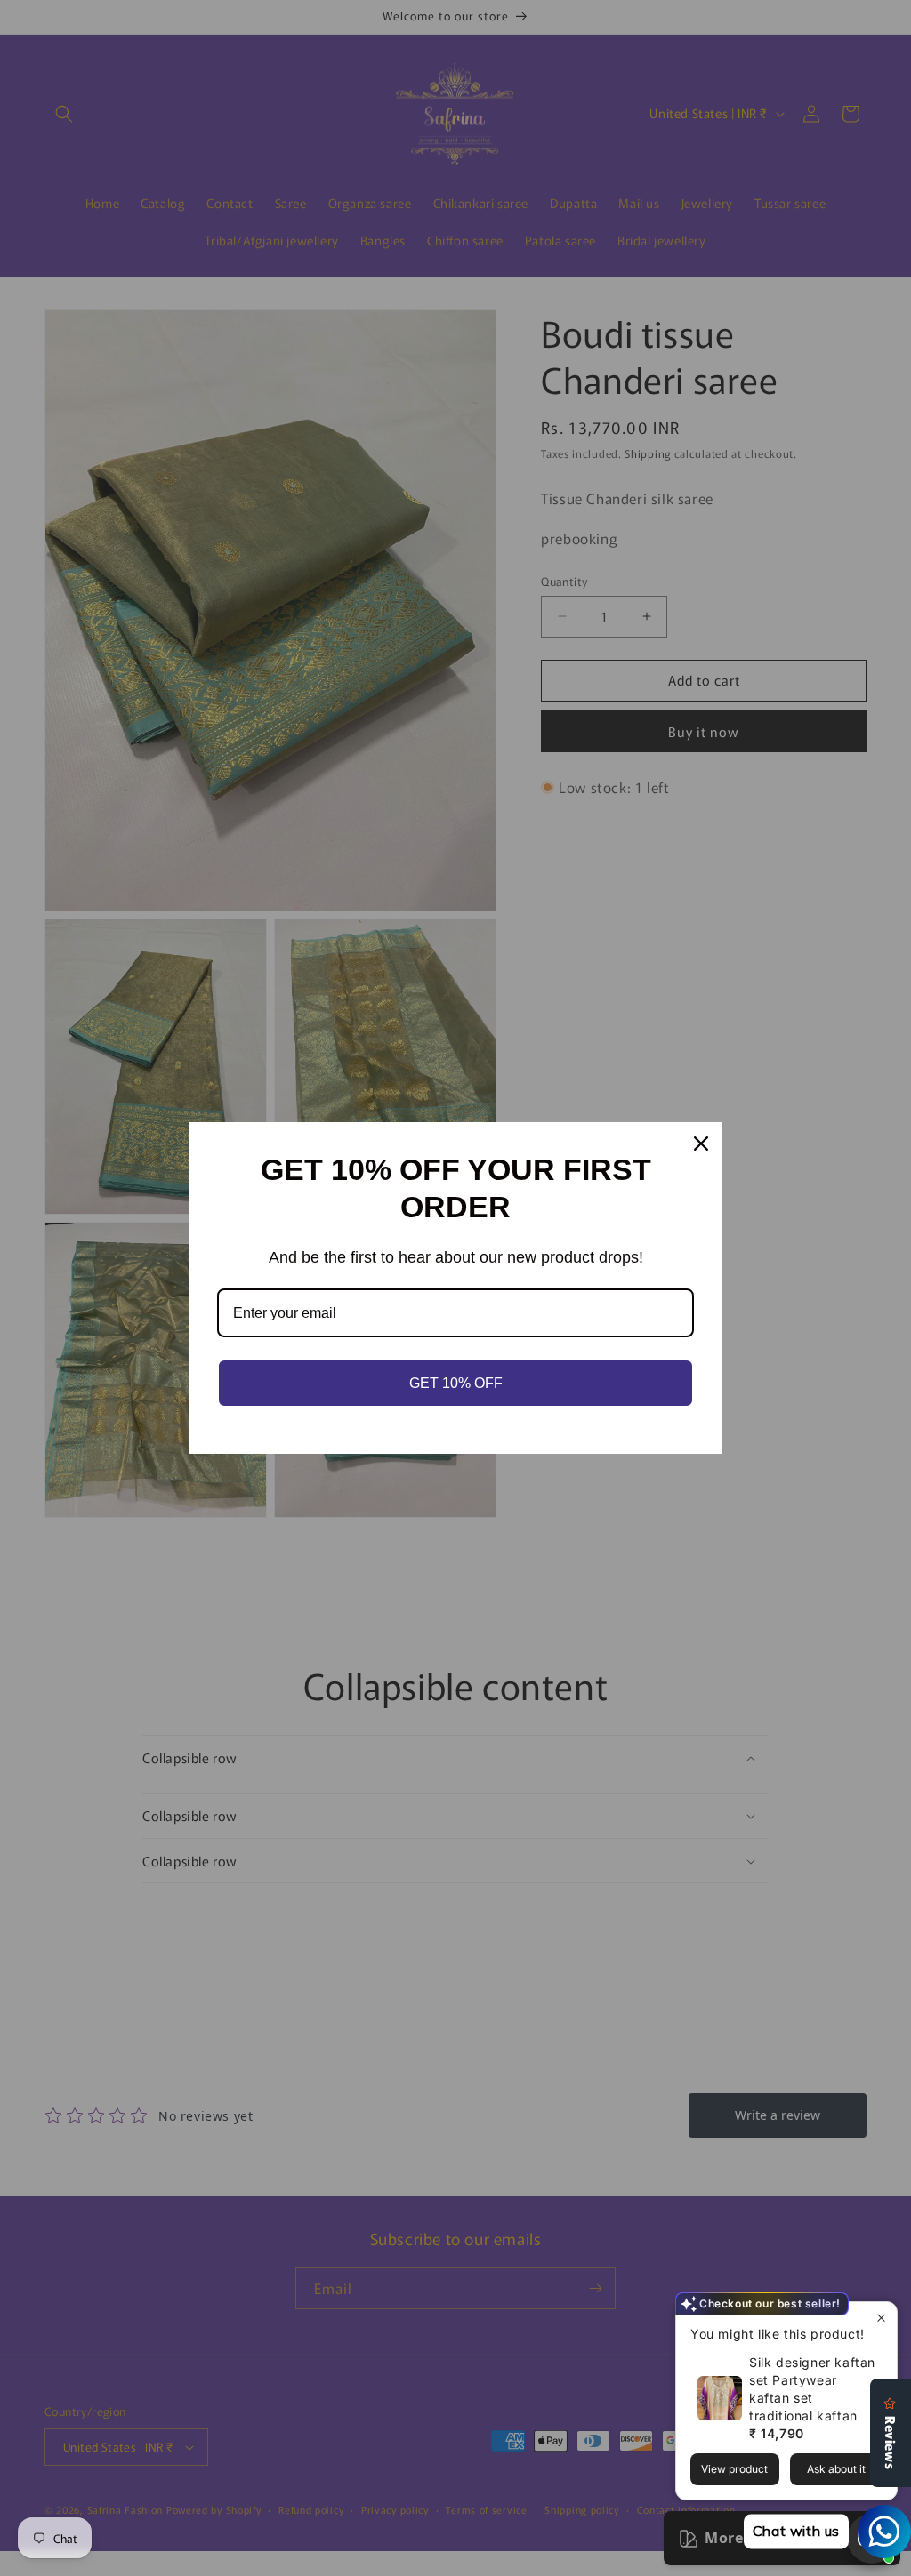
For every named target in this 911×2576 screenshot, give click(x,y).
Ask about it (836, 2469)
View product (734, 2469)
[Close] (701, 1144)
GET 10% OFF (456, 1383)
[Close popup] (881, 2318)
